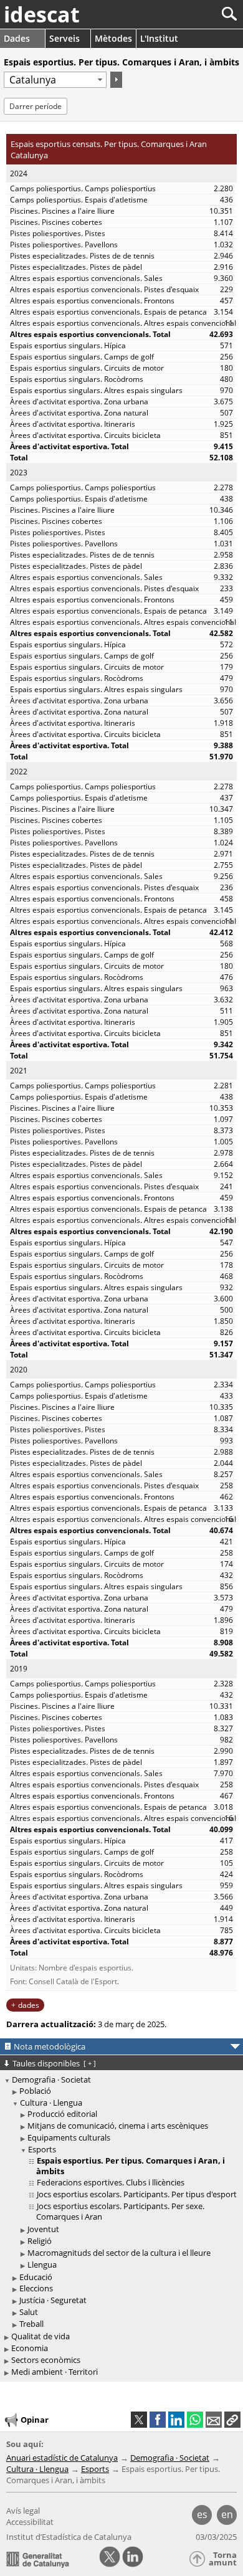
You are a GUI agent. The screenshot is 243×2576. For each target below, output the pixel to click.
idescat (42, 14)
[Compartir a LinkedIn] (176, 2420)
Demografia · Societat (51, 2079)
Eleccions (36, 2288)
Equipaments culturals (69, 2137)
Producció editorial (62, 2114)
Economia (30, 2348)
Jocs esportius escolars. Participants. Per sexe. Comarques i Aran (120, 2211)
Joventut (43, 2229)
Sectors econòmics (46, 2360)
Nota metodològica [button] (50, 2046)
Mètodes (113, 38)
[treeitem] (123, 2091)
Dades (17, 38)
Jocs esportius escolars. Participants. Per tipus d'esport (137, 2194)
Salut (29, 2312)
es (202, 2514)
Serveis (64, 38)
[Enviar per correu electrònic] (214, 2420)
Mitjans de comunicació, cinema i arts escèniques (118, 2126)
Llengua (42, 2265)
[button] (232, 2420)
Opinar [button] (35, 2419)
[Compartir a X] (139, 2420)
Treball (31, 2324)
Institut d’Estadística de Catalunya (69, 2537)
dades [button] (29, 2005)
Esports (42, 2149)
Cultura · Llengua (51, 2103)
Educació (36, 2277)
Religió (40, 2241)
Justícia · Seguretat (53, 2300)
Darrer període (36, 106)
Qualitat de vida (40, 2336)
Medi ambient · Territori (55, 2372)
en (227, 2514)
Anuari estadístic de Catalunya (62, 2458)
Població (35, 2091)
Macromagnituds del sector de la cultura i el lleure (119, 2253)
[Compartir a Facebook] (158, 2420)
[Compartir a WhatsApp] (195, 2420)
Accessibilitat (30, 2522)
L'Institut (159, 38)
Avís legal (23, 2511)
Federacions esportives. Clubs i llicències (111, 2182)
